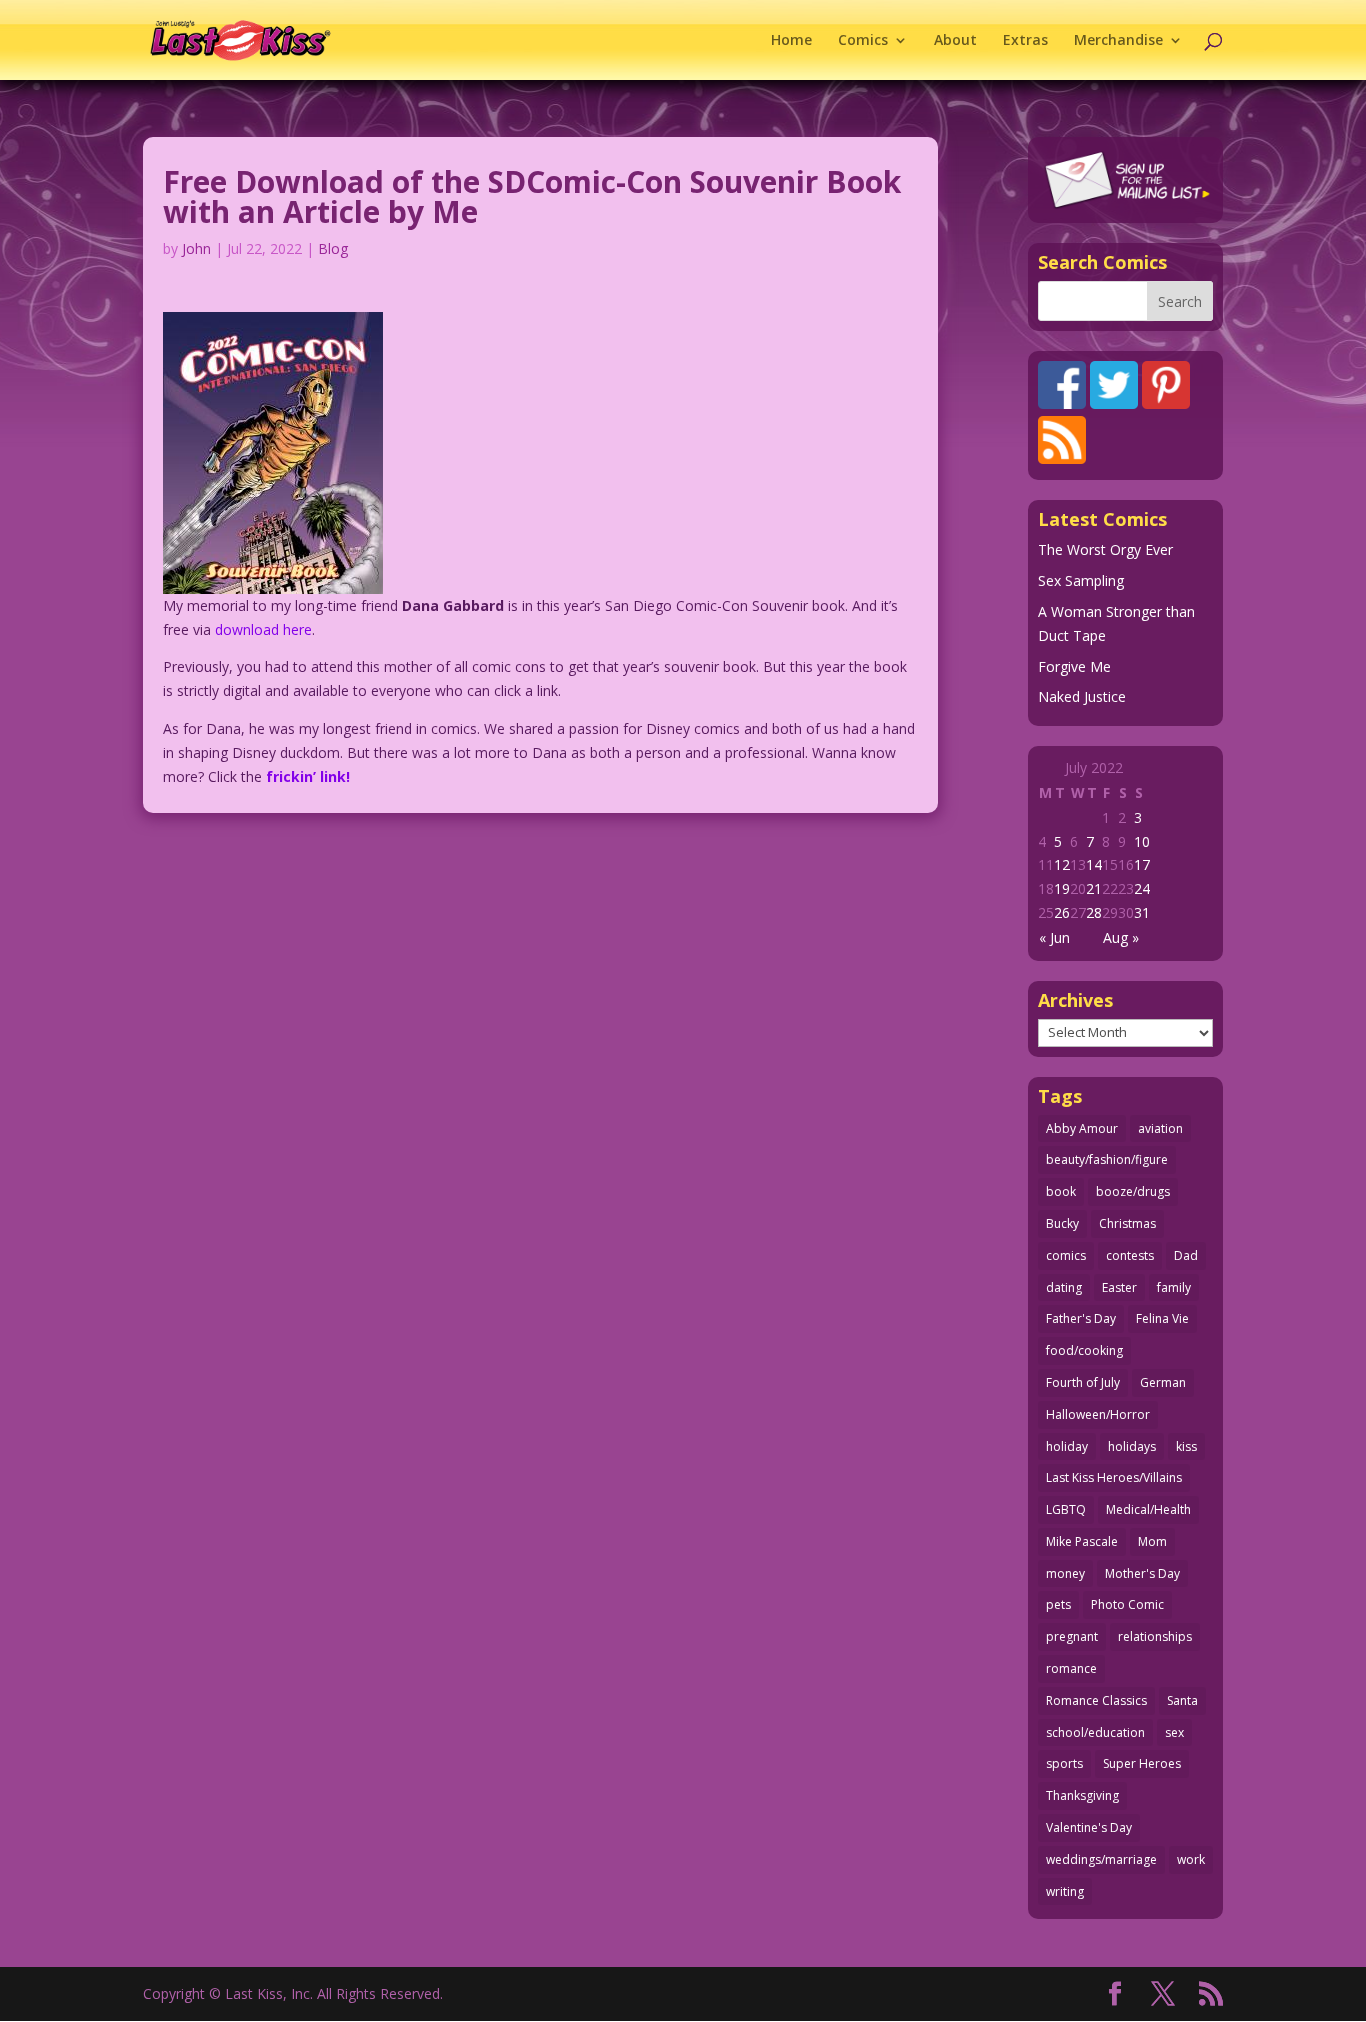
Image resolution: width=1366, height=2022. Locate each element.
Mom (1152, 1541)
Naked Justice (1082, 696)
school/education (1095, 1732)
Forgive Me (1074, 666)
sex (1174, 1732)
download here (263, 629)
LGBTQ (1066, 1509)
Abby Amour (1082, 1128)
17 (1142, 864)
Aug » (1121, 937)
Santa (1182, 1700)
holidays (1132, 1446)
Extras (1025, 41)
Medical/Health (1148, 1509)
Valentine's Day (1089, 1827)
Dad (1186, 1255)
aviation (1160, 1128)
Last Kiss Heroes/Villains (1114, 1477)
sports (1064, 1763)
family (1174, 1287)
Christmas (1127, 1223)
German (1163, 1382)
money (1065, 1573)
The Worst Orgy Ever (1105, 549)
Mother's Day (1142, 1573)
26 (1062, 912)
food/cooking (1084, 1350)
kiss (1186, 1446)
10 (1142, 841)
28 (1094, 912)
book (1061, 1191)
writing (1065, 1891)
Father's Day (1081, 1318)
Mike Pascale (1082, 1541)
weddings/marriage (1101, 1859)
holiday (1067, 1446)
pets (1058, 1604)
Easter (1119, 1287)
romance (1071, 1668)
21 (1094, 888)
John (196, 248)
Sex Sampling (1081, 580)
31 (1142, 912)
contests (1130, 1255)
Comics (863, 41)
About (955, 41)
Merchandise (1118, 41)
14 (1094, 864)
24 (1142, 888)
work (1191, 1859)
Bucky (1062, 1223)
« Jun (1054, 937)
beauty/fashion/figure (1107, 1159)
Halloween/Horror (1098, 1414)
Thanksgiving (1082, 1795)
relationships (1155, 1636)
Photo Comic (1127, 1604)
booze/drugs (1133, 1191)
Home (791, 41)
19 (1062, 888)
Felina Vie (1162, 1318)
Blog (333, 248)
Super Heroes (1142, 1763)
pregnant (1072, 1636)
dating (1064, 1287)
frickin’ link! (308, 776)
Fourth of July (1083, 1382)
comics (1066, 1255)
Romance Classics (1096, 1700)
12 (1062, 864)
